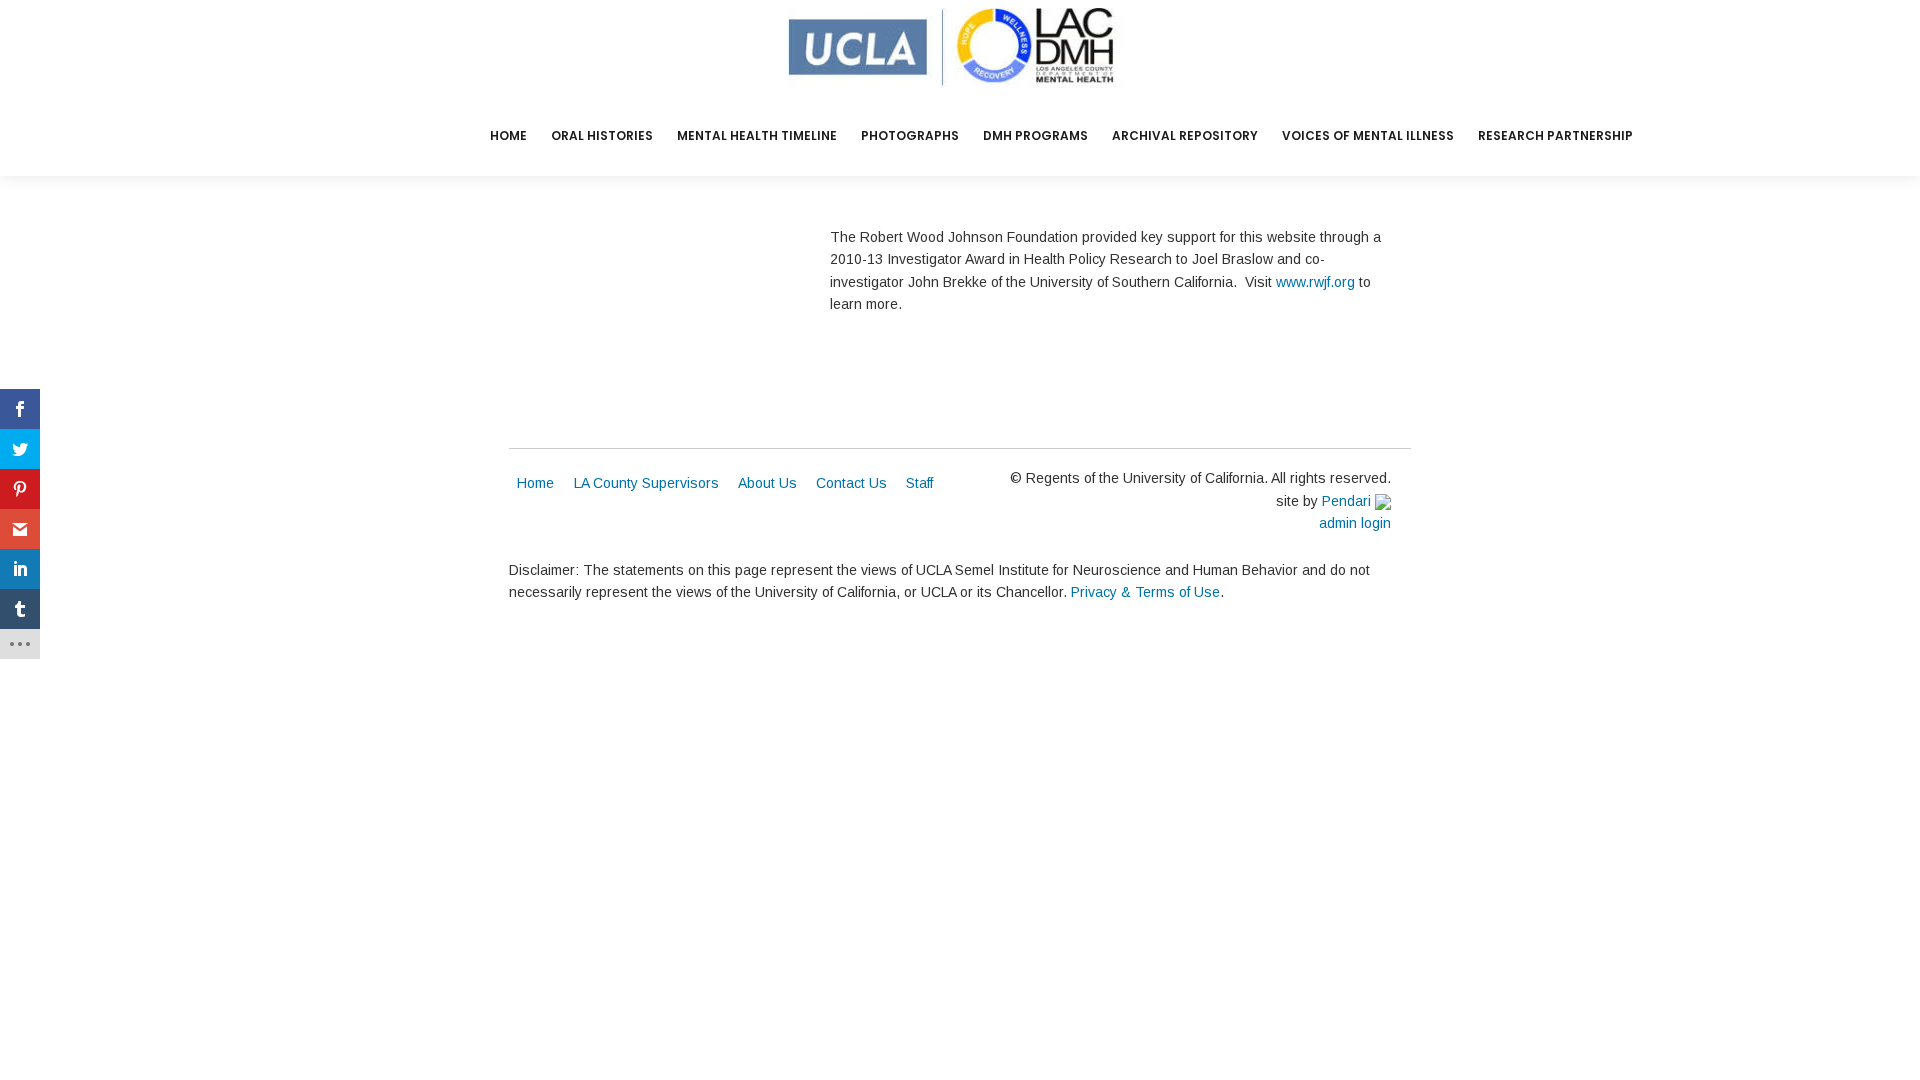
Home (535, 483)
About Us (767, 483)
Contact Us (851, 483)
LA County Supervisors (646, 483)
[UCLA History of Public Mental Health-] (960, 48)
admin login (1355, 523)
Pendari (1348, 501)
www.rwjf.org (1315, 282)
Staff (919, 483)
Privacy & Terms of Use (1145, 592)
